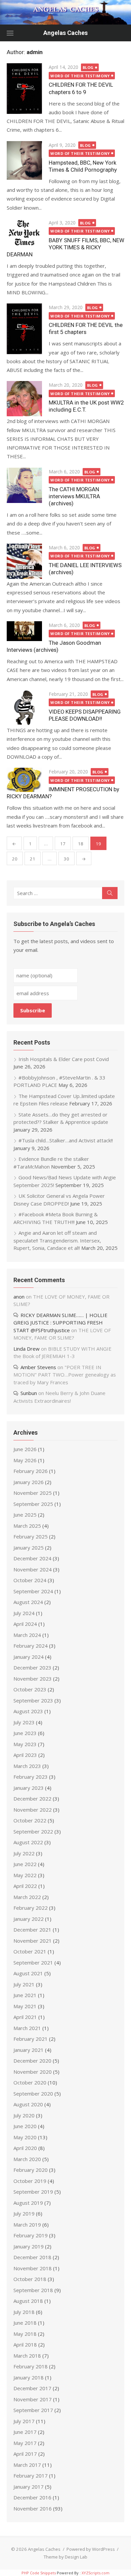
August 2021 (28, 1973)
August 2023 (28, 1711)
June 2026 (25, 1449)
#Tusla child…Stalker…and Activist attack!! (66, 1140)
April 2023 (25, 1755)
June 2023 (25, 1733)
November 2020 (33, 2072)
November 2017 (33, 2399)
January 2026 (29, 1482)
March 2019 (27, 2225)
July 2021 (24, 1984)
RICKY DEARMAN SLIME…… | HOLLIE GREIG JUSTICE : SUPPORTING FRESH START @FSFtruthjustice (60, 1323)
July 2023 (24, 1722)
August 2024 (28, 1602)
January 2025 (29, 1548)
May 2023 (25, 1744)
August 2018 (28, 2301)
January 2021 (29, 2050)
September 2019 (33, 2192)
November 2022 (33, 1810)
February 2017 (31, 2476)
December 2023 (32, 1667)
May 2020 (25, 2137)
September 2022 (33, 1831)
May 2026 (25, 1460)
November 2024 (33, 1569)
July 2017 (24, 2421)
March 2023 (27, 1766)
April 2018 (25, 2345)
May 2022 (25, 1875)
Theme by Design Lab (65, 2557)
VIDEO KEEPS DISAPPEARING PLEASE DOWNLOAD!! (85, 715)
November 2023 (33, 1679)
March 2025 (27, 1526)
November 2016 (33, 2508)
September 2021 (33, 1962)
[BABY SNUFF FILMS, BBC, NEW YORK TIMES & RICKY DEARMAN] (24, 233)
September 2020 (33, 2094)
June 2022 (25, 1864)
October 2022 (30, 1820)
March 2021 (27, 2028)
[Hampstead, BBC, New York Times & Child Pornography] (24, 161)
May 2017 (25, 2443)
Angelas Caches (65, 33)
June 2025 (25, 1515)
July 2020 (24, 2115)
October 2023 (30, 1689)
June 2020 (25, 2126)
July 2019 (24, 2213)
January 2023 (29, 1788)
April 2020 (25, 2148)
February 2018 (31, 2366)
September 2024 (33, 1591)
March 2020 (27, 2159)
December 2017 (32, 2388)
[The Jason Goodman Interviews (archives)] (24, 631)
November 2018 (33, 2268)
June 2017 (25, 2432)
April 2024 (25, 1624)
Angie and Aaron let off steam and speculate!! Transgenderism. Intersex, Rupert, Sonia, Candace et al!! (57, 1240)
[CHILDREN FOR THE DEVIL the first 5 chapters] (24, 329)
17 (63, 844)
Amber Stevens (38, 1367)
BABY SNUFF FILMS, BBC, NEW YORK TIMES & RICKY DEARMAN (65, 247)
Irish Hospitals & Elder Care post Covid (64, 1059)
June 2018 (25, 2323)
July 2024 (24, 1613)
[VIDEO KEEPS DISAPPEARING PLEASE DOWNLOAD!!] (24, 708)
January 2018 (29, 2377)
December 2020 (32, 2061)
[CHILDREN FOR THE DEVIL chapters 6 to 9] (24, 89)
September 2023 (33, 1700)
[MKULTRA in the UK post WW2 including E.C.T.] (24, 399)
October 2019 (30, 2181)
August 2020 (28, 2104)
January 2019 (29, 2246)
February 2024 (31, 1646)
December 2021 (32, 1930)
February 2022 (31, 1908)
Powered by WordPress (91, 2549)
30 (67, 859)
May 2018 (25, 2334)
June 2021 (25, 1995)
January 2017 (29, 2487)
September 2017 (33, 2410)
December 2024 (32, 1558)
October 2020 (30, 2082)
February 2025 (31, 1536)
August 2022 (28, 1842)
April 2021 (25, 2017)
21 (33, 859)
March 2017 (27, 2465)
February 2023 (31, 1777)
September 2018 (33, 2290)
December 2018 (32, 2257)
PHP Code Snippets (39, 2573)
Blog (88, 67)
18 (81, 844)
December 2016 (32, 2497)
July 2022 (24, 1853)
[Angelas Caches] (65, 12)
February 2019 (31, 2235)
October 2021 (30, 1951)
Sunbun (29, 1393)
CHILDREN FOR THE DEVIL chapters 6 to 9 (81, 88)
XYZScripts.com (96, 2573)
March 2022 (27, 1897)
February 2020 (31, 2170)
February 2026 (31, 1471)
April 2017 (25, 2454)
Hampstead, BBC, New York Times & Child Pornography (83, 166)
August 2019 (28, 2203)
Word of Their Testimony (80, 76)
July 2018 (24, 2312)
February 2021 (31, 2039)
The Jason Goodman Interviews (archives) (54, 646)
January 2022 (29, 1919)
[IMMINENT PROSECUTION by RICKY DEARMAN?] (24, 780)
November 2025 (33, 1493)
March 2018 (27, 2356)
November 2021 (33, 1941)
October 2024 (30, 1580)
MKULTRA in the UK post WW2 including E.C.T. (86, 406)
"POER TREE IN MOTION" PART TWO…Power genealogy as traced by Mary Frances (65, 1375)
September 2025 (33, 1504)
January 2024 (29, 1657)
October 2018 (30, 2279)
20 (15, 859)
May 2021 (25, 2006)
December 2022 (32, 1799)
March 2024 (27, 1635)
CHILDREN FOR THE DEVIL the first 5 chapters (86, 328)
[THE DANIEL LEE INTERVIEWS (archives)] (24, 561)
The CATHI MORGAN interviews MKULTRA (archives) (74, 496)
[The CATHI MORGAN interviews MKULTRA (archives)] (24, 485)
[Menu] (10, 33)
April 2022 (25, 1886)
